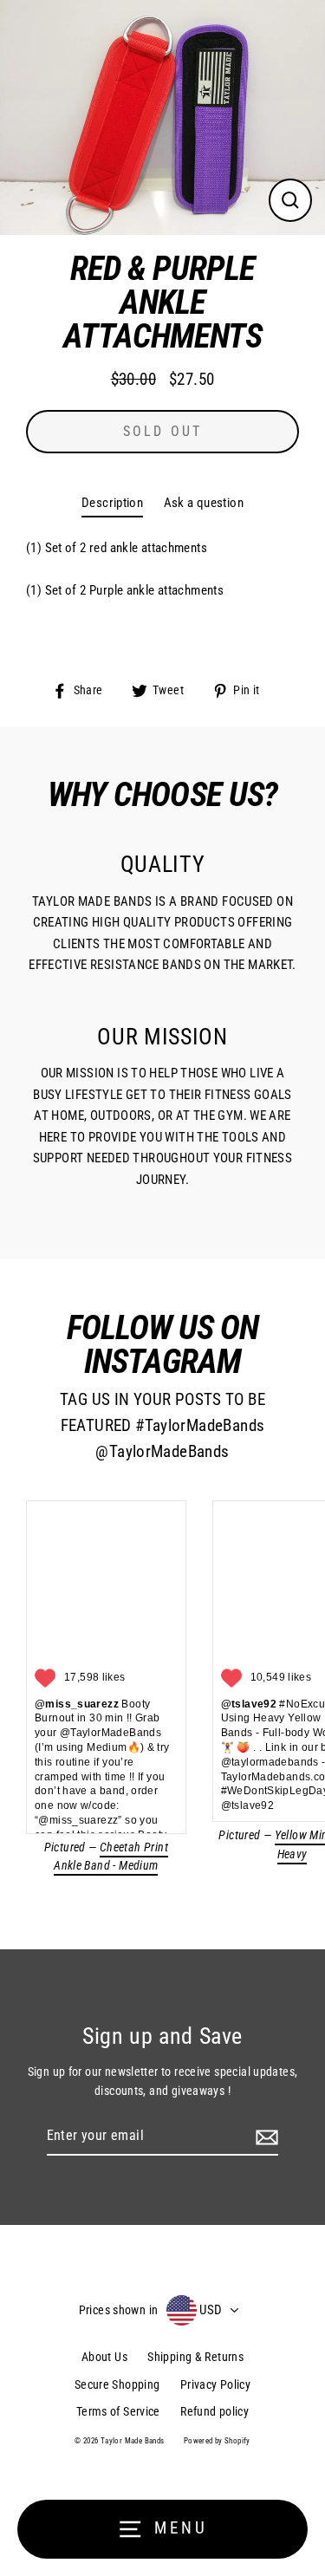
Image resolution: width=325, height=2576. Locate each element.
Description (112, 503)
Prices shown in (119, 2310)
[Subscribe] (264, 2137)
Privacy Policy (215, 2384)
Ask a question (204, 503)
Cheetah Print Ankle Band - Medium (111, 1857)
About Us (104, 2357)
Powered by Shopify (217, 2441)
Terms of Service (118, 2411)
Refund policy (214, 2411)
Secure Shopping (117, 2384)
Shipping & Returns (195, 2357)
